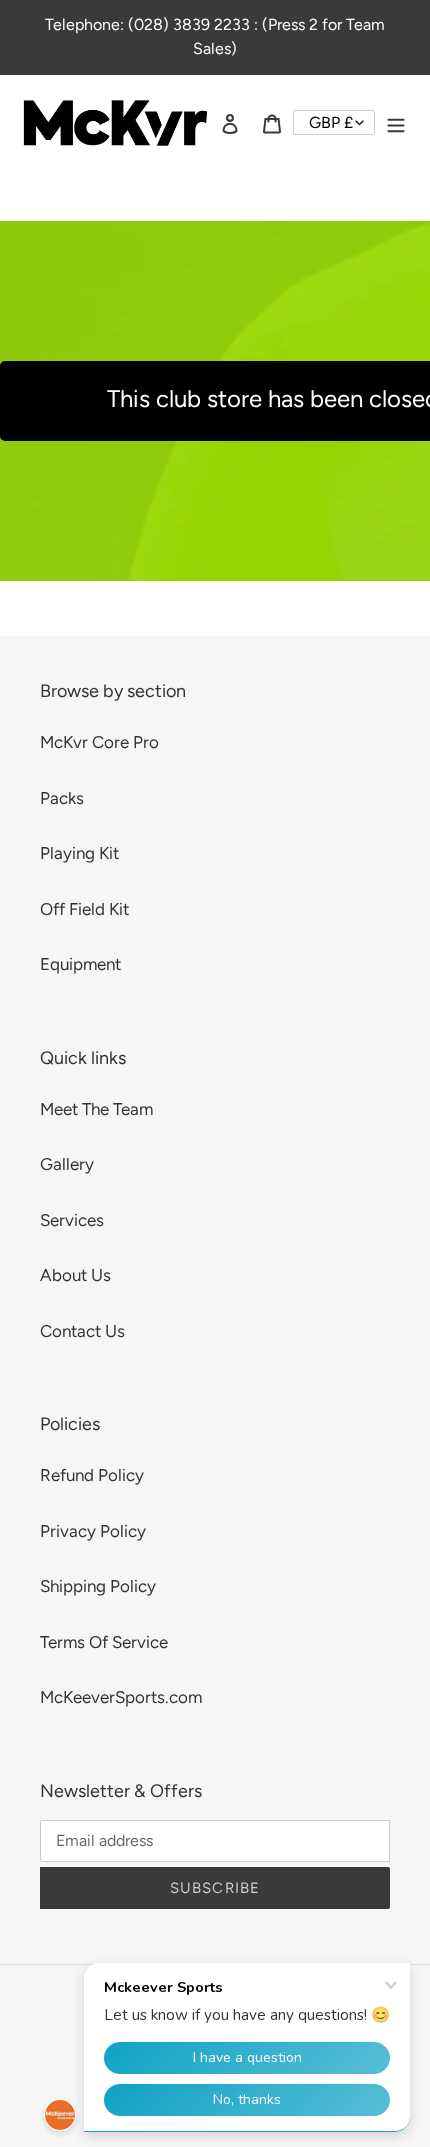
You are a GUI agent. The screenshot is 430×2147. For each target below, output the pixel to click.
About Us (75, 1275)
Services (72, 1220)
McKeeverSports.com (121, 1697)
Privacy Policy (93, 1531)
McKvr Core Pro (99, 742)
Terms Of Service (104, 1642)
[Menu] (396, 123)
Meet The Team (96, 1109)
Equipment (80, 964)
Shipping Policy (98, 1586)
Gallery (67, 1164)
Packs (62, 798)
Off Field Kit (84, 909)
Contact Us (82, 1331)
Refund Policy (92, 1475)
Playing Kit (79, 853)
